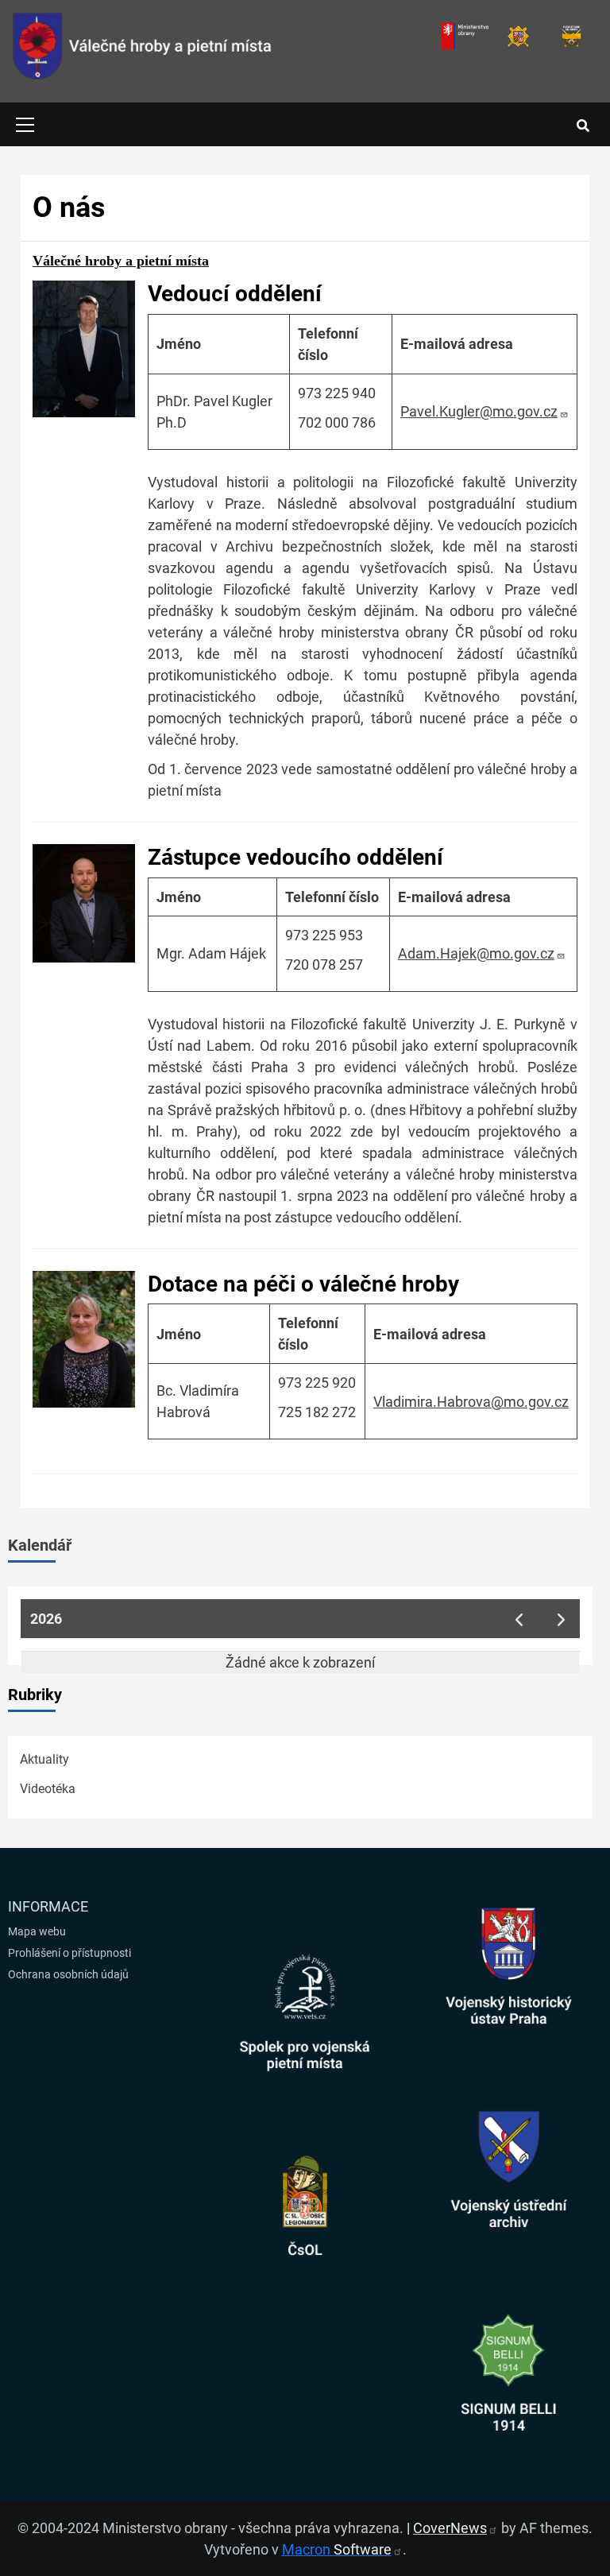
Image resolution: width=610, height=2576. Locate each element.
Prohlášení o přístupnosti (69, 1953)
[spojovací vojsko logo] (143, 51)
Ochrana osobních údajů (68, 1974)
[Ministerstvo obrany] (465, 36)
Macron (337, 2549)
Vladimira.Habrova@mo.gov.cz (471, 1402)
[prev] (519, 1619)
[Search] (583, 126)
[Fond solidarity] (571, 36)
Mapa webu (37, 1931)
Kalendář (40, 1545)
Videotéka (48, 1789)
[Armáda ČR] (518, 36)
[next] (562, 1619)
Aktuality (44, 1759)
